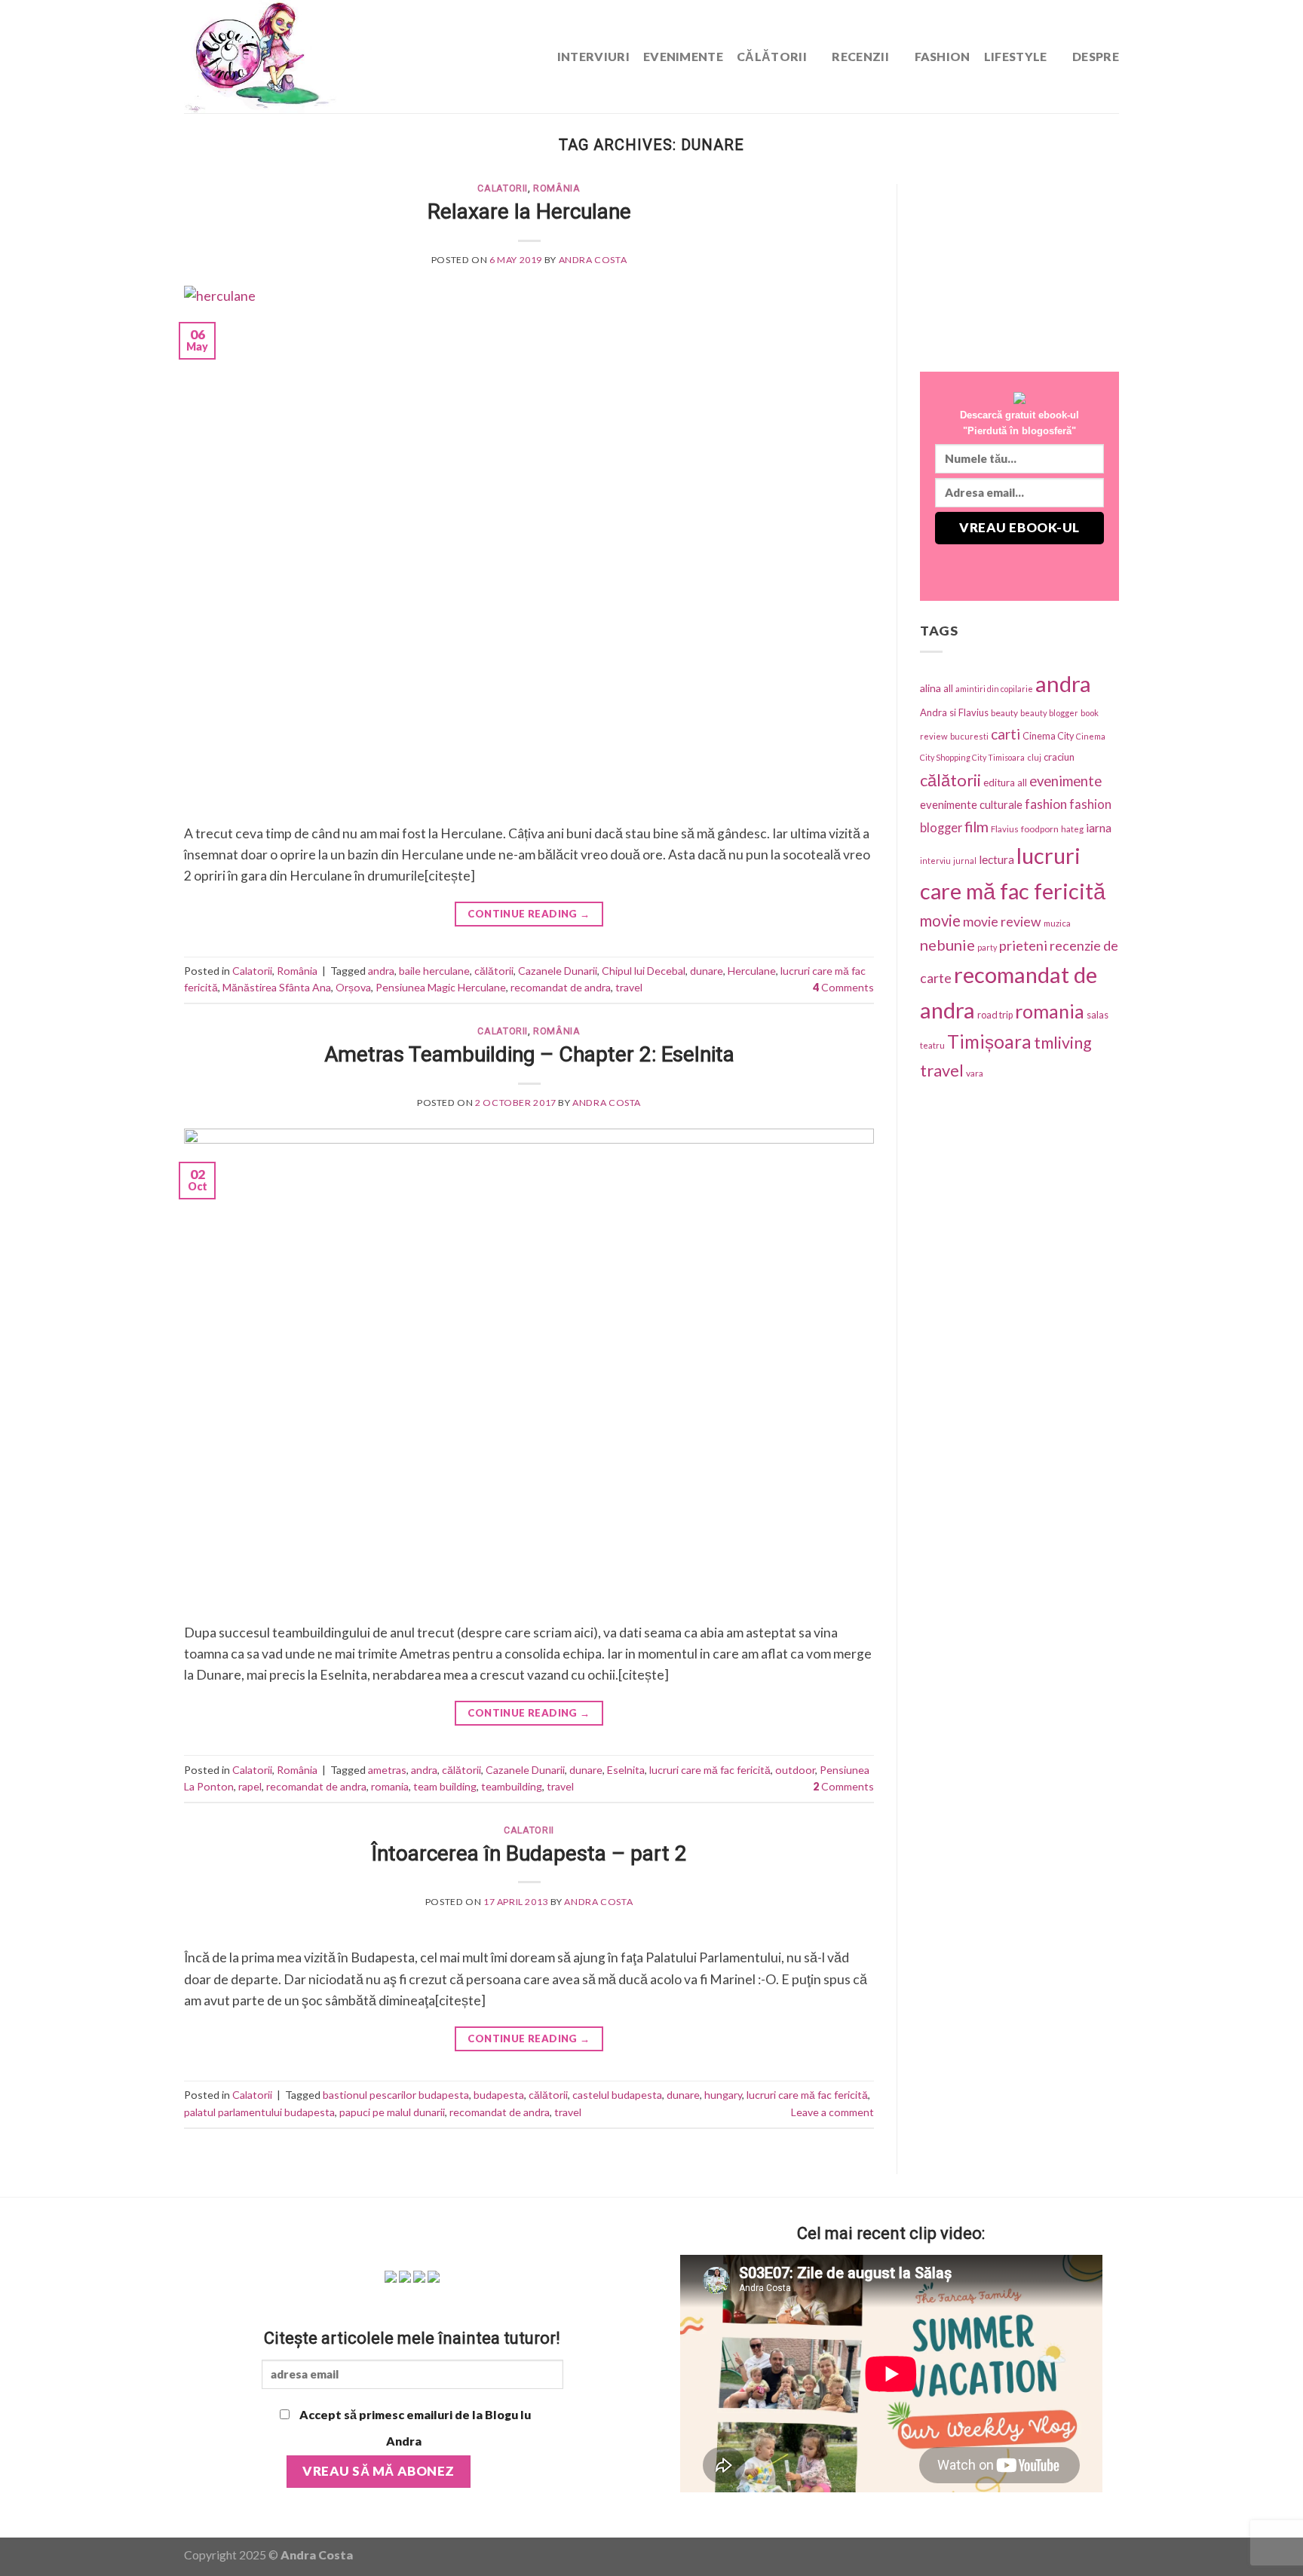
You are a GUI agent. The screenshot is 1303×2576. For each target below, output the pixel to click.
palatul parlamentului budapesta (259, 2112)
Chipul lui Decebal (644, 971)
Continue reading (529, 914)
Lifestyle (1016, 56)
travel (629, 987)
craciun (1059, 757)
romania (390, 1786)
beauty (1004, 713)
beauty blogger (1049, 713)
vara (975, 1073)
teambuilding (512, 1786)
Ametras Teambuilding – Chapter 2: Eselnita (529, 1054)
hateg (1072, 829)
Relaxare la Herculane (529, 211)
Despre (1096, 56)
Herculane (752, 971)
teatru (932, 1045)
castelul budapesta (617, 2095)
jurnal (965, 861)
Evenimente (683, 56)
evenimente (1065, 781)
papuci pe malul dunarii (392, 2112)
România (556, 188)
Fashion (943, 56)
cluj (1034, 757)
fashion (1046, 804)
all (948, 688)
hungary (723, 2095)
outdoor (795, 1770)
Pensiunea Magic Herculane (441, 987)
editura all (1005, 783)
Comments (843, 987)
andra (381, 971)
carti (1006, 734)
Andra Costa (593, 260)
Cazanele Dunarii (558, 971)
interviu (935, 861)
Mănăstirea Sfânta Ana (277, 987)
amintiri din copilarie (994, 689)
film (976, 827)
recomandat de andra (561, 987)
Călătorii (772, 56)
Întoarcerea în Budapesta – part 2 (529, 1853)
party (987, 947)
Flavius (1005, 829)
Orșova (353, 987)
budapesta (499, 2095)
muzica (1057, 923)
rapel (250, 1786)
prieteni (1023, 945)
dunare (707, 971)
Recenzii (860, 56)
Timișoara (989, 1041)
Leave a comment (832, 2112)
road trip (995, 1015)
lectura (996, 859)
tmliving (1063, 1043)
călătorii (494, 971)
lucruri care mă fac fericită (710, 1770)
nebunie (947, 945)
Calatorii (503, 188)
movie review (1002, 922)
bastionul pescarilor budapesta (396, 2095)
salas (1098, 1015)
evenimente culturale (971, 804)
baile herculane (434, 971)
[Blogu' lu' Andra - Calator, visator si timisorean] (297, 57)
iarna (1099, 827)
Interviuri (593, 56)
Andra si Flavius (954, 712)
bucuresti (969, 736)
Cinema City (1048, 736)
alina (930, 688)
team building (445, 1786)
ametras (387, 1770)
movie (940, 920)
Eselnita (626, 1770)
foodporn (1040, 829)
